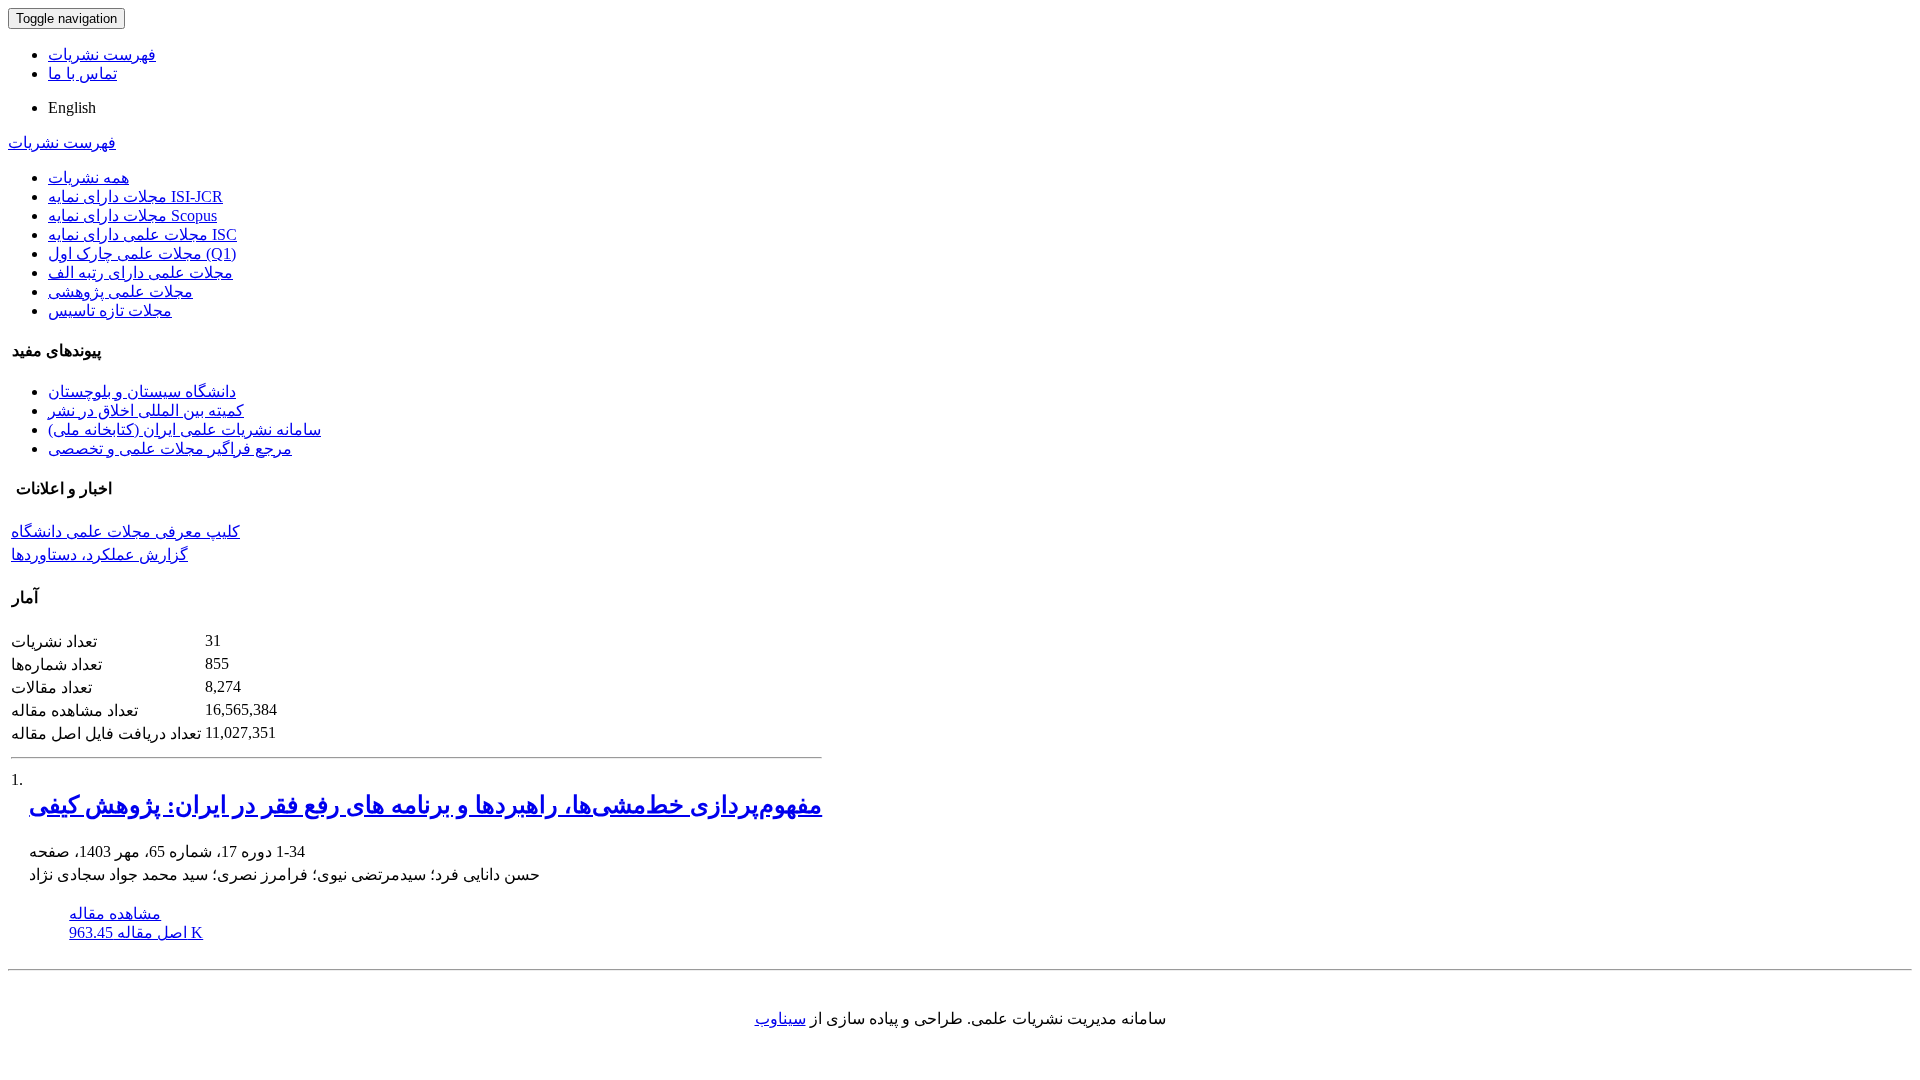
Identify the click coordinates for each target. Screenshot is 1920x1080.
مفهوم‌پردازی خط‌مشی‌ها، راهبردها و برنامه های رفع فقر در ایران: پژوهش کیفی (425, 805)
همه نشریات (88, 177)
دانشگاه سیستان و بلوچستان (142, 391)
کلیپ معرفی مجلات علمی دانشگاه (125, 531)
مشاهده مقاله (115, 913)
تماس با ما (82, 73)
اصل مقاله (136, 932)
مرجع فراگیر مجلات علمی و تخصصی (170, 448)
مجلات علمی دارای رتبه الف (140, 272)
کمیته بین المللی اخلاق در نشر (146, 410)
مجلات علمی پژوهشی (120, 291)
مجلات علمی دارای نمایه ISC (142, 234)
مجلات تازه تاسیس (110, 310)
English (72, 107)
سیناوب (780, 1018)
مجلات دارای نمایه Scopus (132, 215)
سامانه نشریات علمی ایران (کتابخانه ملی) (184, 429)
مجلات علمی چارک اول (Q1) (142, 253)
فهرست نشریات (102, 54)
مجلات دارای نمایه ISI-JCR (135, 196)
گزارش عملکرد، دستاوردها (99, 554)
